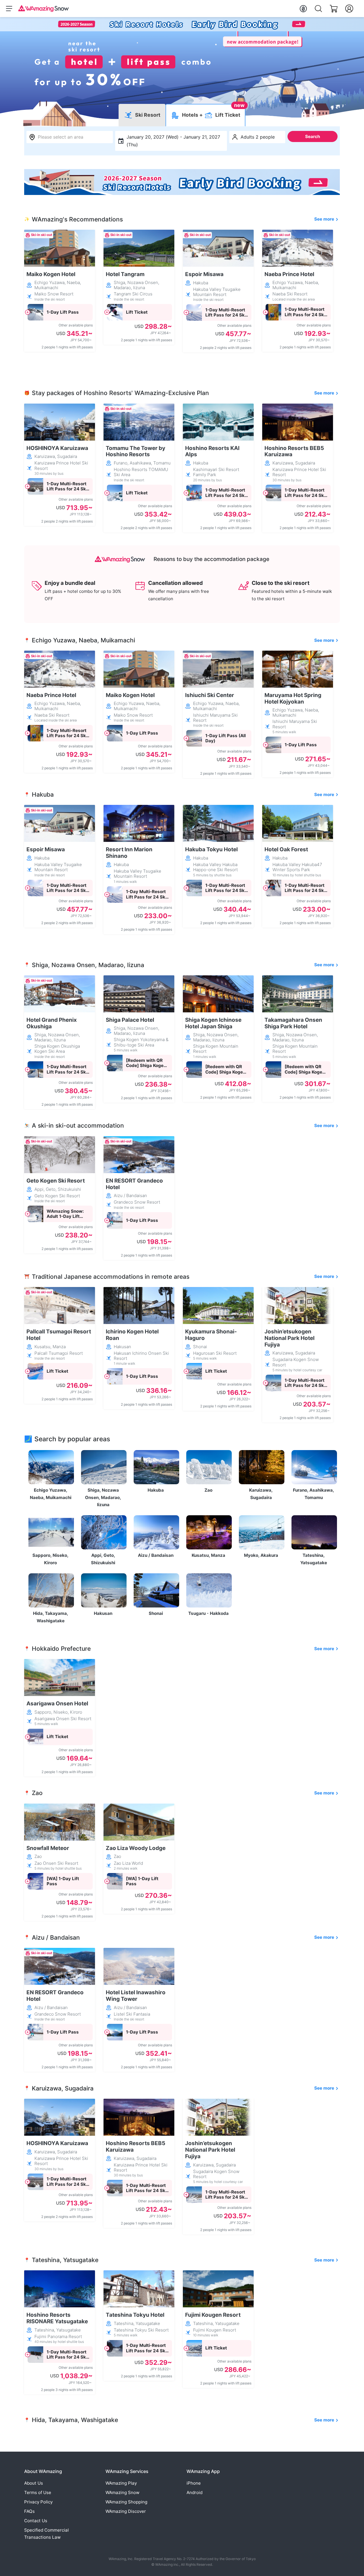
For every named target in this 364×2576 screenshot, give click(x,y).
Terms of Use (38, 2492)
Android (195, 2492)
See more (324, 219)
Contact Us (36, 2521)
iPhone (194, 2483)
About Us (34, 2483)
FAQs (29, 2511)
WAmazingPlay (121, 2483)
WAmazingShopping (126, 2502)
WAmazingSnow (122, 2492)
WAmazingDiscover (126, 2511)
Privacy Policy (38, 2502)
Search (313, 136)
